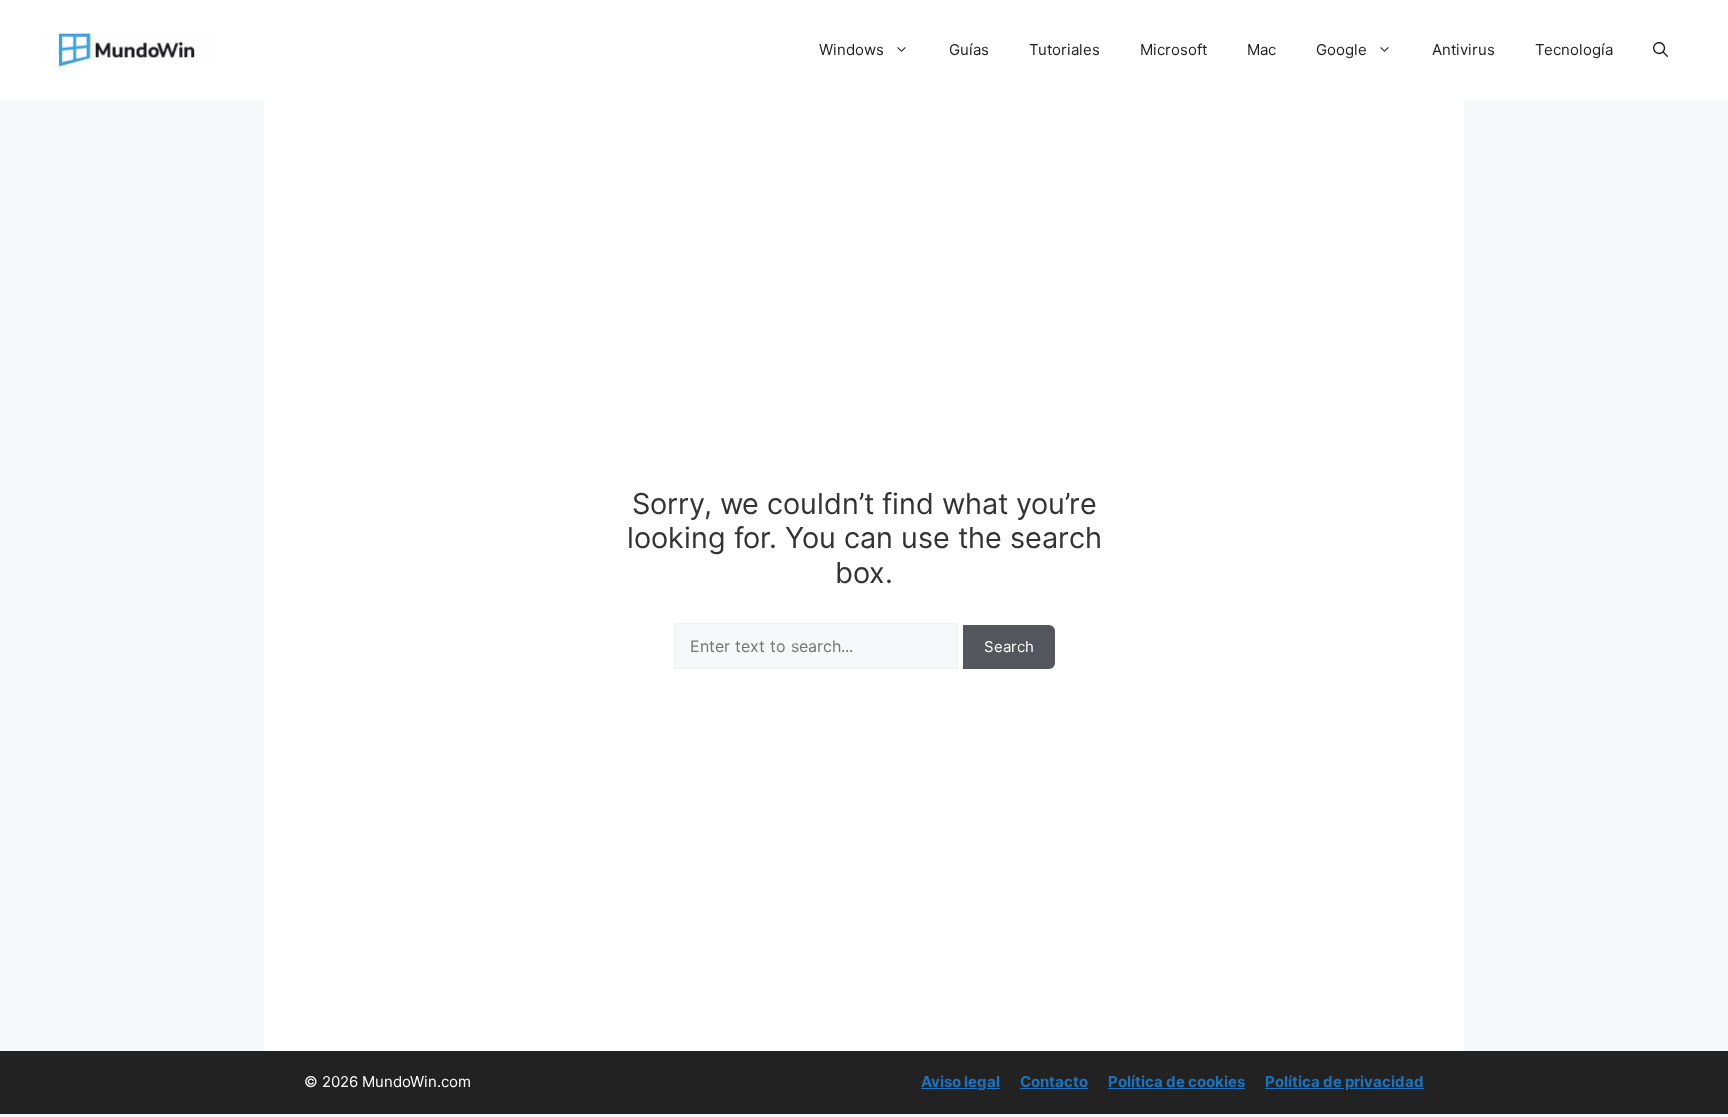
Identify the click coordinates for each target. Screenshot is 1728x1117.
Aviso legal (960, 1081)
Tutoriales (1064, 49)
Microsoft (1173, 49)
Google (1341, 49)
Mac (1261, 49)
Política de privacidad (1344, 1081)
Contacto (1054, 1081)
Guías (969, 49)
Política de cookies (1176, 1081)
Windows (851, 49)
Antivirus (1463, 49)
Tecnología (1574, 49)
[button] (1660, 50)
